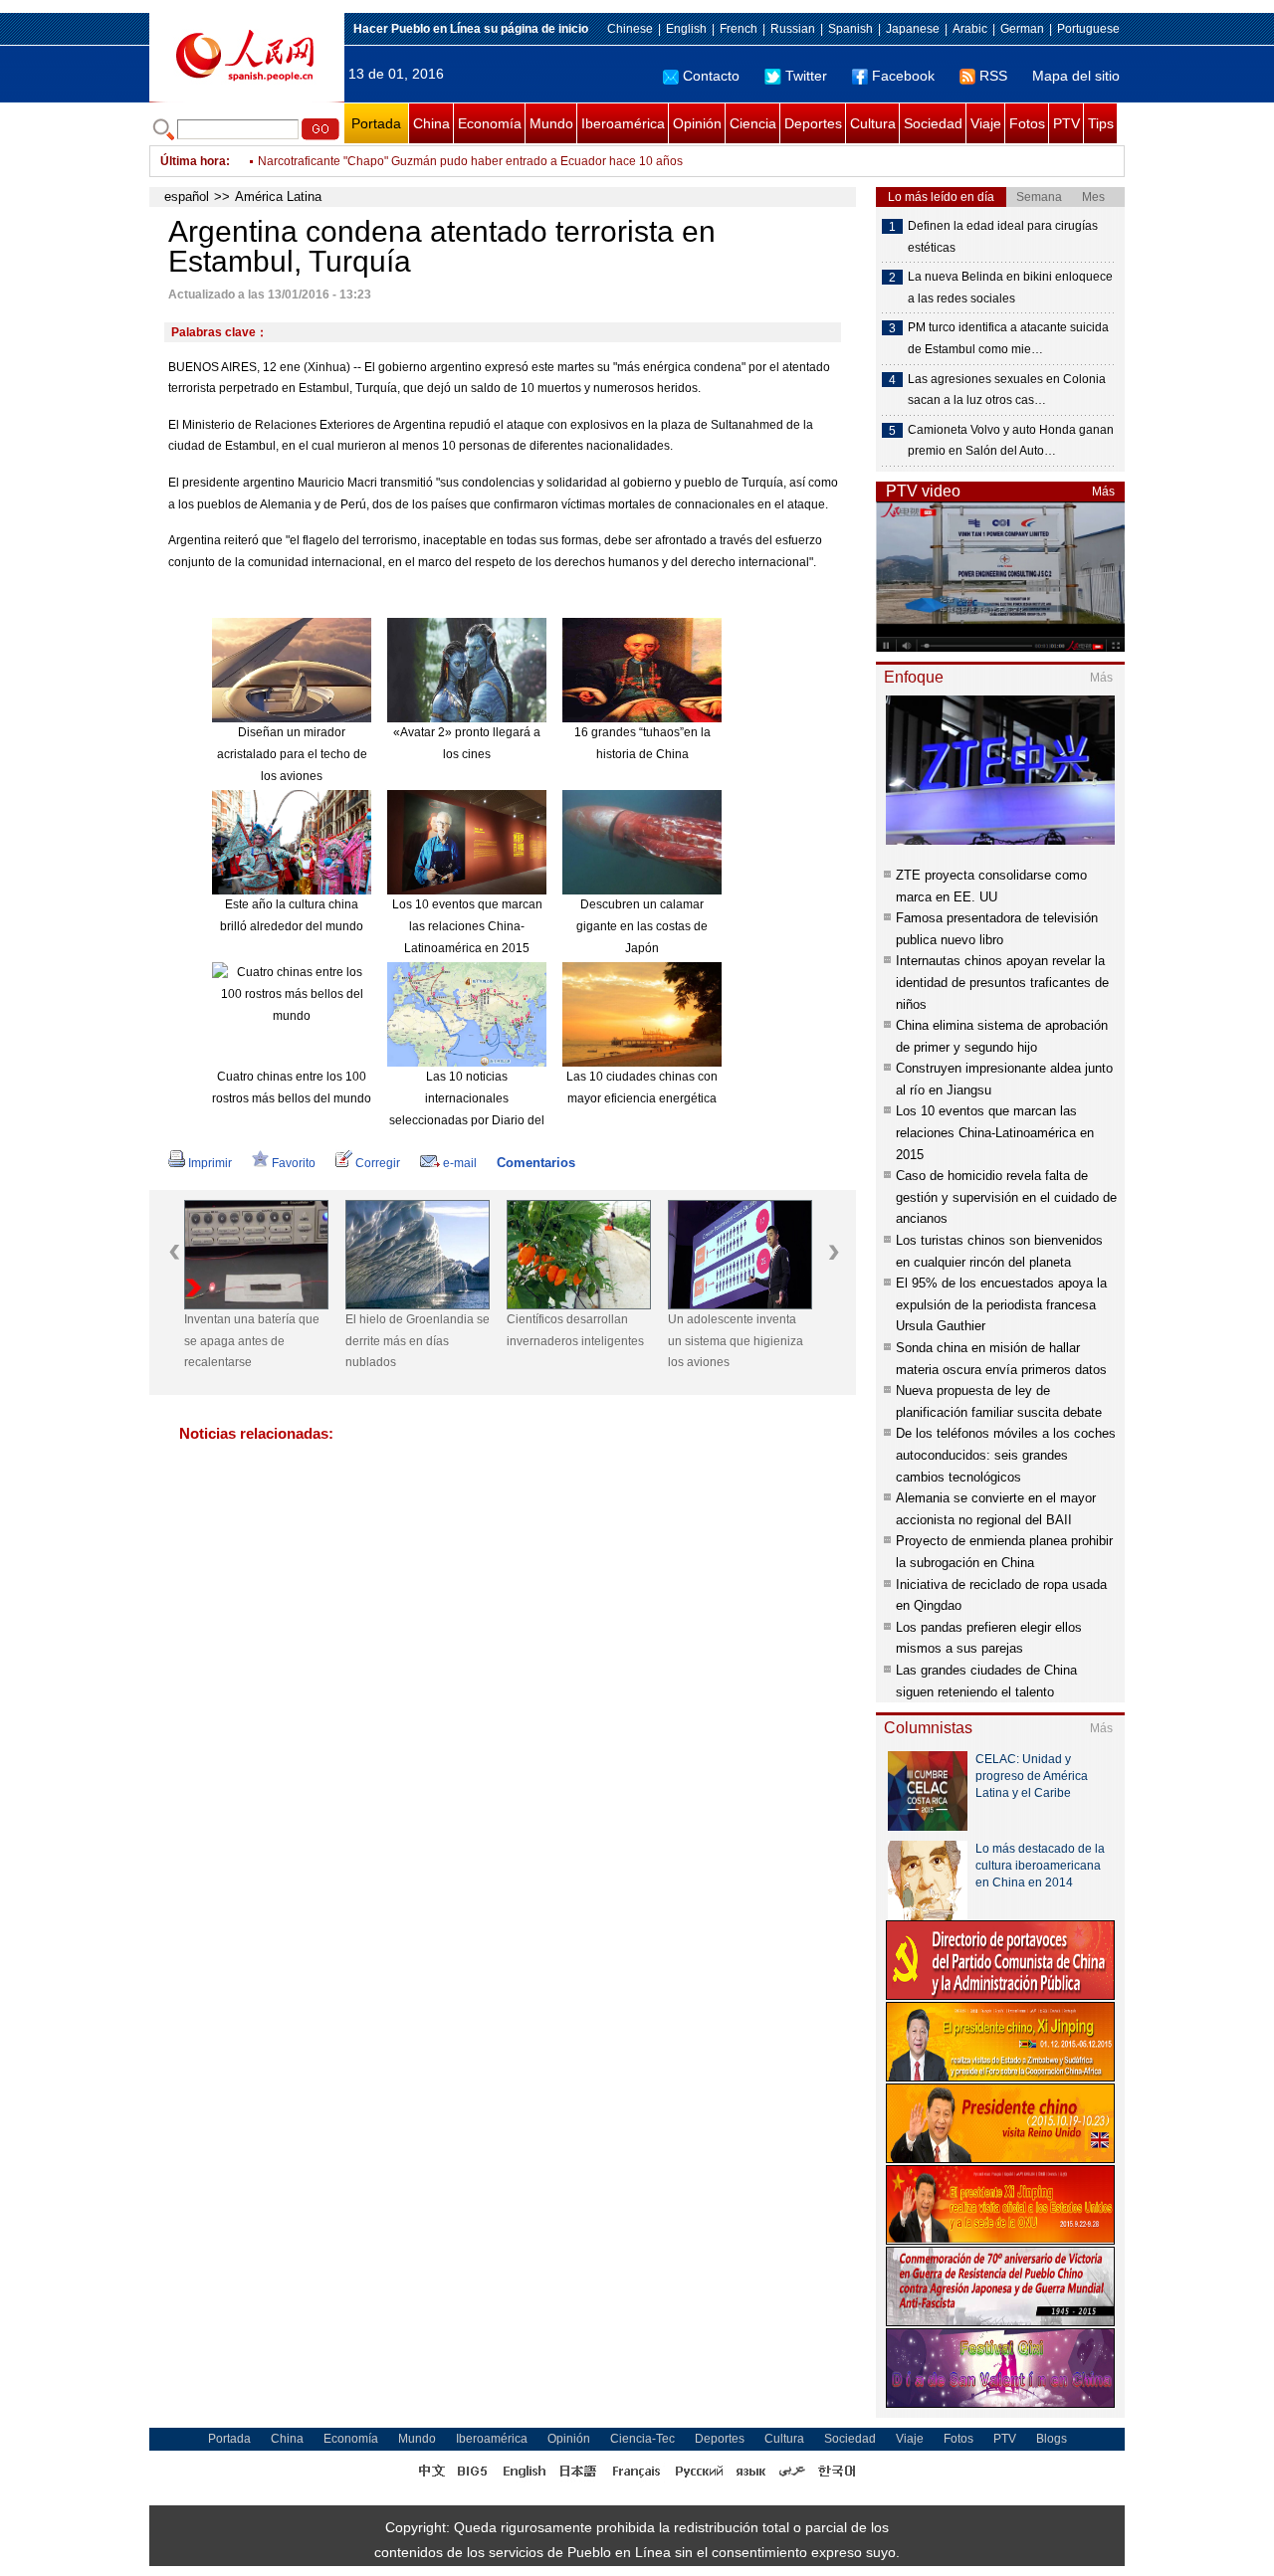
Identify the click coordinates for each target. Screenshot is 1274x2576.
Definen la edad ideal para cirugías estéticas (1003, 237)
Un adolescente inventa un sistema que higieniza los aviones (736, 1341)
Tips (1101, 123)
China (431, 123)
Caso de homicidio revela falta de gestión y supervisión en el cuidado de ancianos (1006, 1197)
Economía (490, 123)
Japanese (913, 29)
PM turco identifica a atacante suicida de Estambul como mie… (1008, 338)
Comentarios (536, 1163)
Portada (376, 123)
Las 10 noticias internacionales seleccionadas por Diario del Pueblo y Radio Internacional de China (467, 1119)
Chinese (630, 29)
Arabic (970, 29)
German (1022, 29)
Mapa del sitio (1076, 76)
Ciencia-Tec (642, 2439)
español (187, 197)
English (686, 29)
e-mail (460, 1163)
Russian (793, 29)
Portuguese (1088, 29)
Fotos (1027, 123)
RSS (993, 76)
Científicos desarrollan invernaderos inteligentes (575, 1330)
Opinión (697, 123)
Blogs (1052, 2439)
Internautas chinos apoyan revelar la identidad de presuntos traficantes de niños (1002, 982)
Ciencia (753, 123)
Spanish (850, 29)
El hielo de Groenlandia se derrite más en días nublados (418, 1341)
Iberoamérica (623, 123)
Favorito (294, 1163)
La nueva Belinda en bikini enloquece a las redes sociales (1010, 288)
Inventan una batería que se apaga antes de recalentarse (252, 1341)
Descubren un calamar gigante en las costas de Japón (642, 926)
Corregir (378, 1163)
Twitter (806, 76)
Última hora (193, 161)
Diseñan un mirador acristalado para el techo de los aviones (292, 754)
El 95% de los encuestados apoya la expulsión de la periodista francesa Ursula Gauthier (1001, 1304)
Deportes (813, 123)
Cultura (873, 123)
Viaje (986, 123)
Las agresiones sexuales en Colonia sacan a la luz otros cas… (1007, 390)
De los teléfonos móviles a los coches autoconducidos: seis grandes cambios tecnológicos (1006, 1455)
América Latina (278, 197)
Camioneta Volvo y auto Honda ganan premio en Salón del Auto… (1011, 441)
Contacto (711, 76)
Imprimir (210, 1163)
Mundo (551, 123)
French (739, 29)
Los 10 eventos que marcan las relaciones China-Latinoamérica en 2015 (467, 926)
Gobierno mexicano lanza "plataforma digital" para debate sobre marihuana (462, 161)
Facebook (903, 76)
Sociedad (933, 123)
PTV (1066, 123)
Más (1103, 492)
